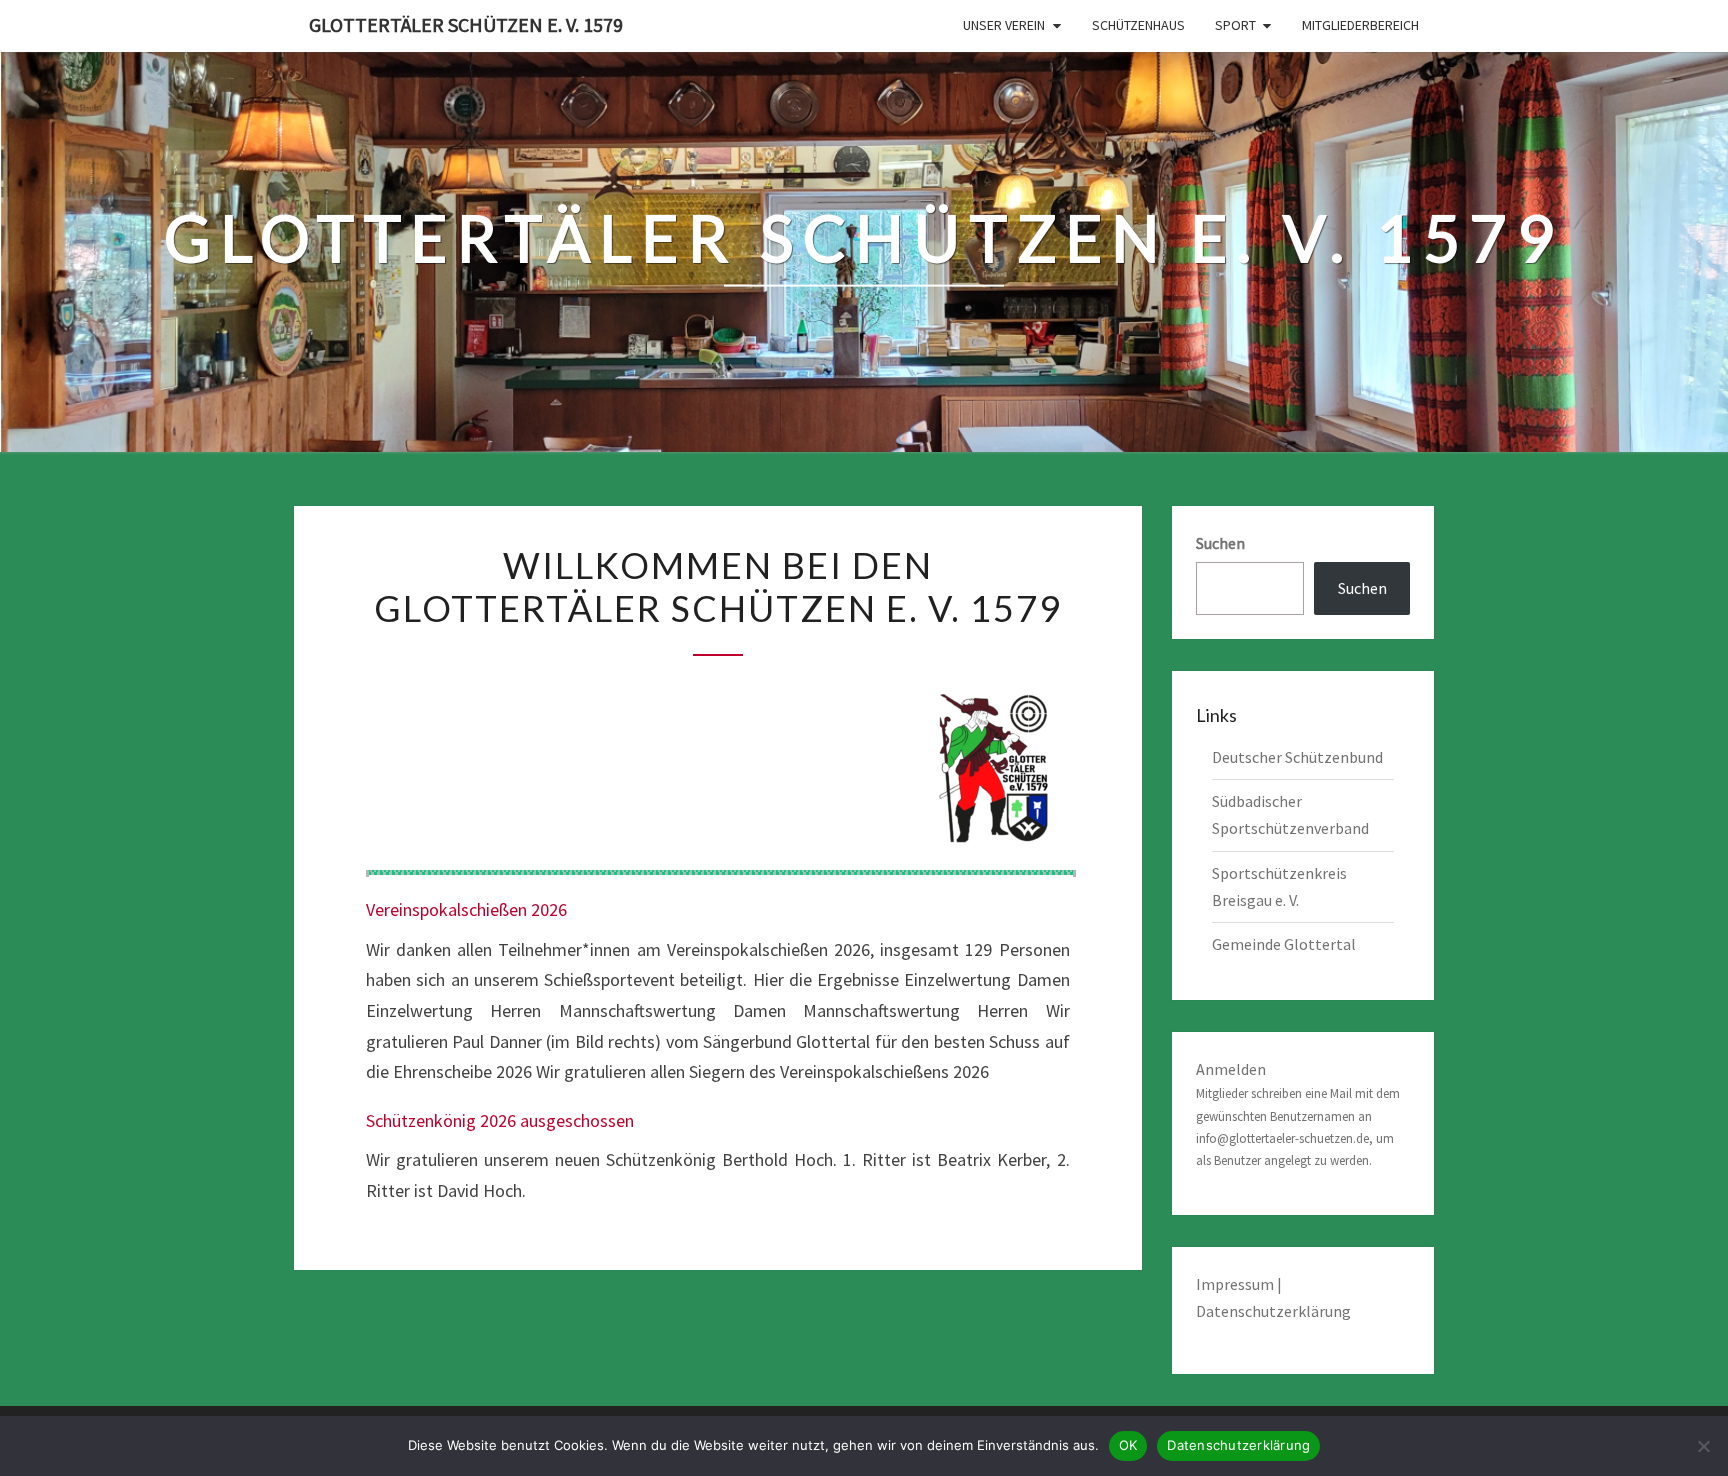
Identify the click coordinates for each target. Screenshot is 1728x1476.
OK (1128, 1445)
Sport (1235, 25)
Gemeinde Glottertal (1284, 944)
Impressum (1236, 1284)
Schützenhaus (1138, 25)
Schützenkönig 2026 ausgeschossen (500, 1120)
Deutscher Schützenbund (1297, 757)
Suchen (1220, 543)
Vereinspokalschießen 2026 (466, 909)
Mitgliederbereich (1360, 25)
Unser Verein (1004, 25)
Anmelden (1231, 1069)
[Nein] (1703, 1446)
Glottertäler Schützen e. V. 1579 (466, 24)
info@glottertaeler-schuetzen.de (1282, 1138)
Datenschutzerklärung (1273, 1311)
